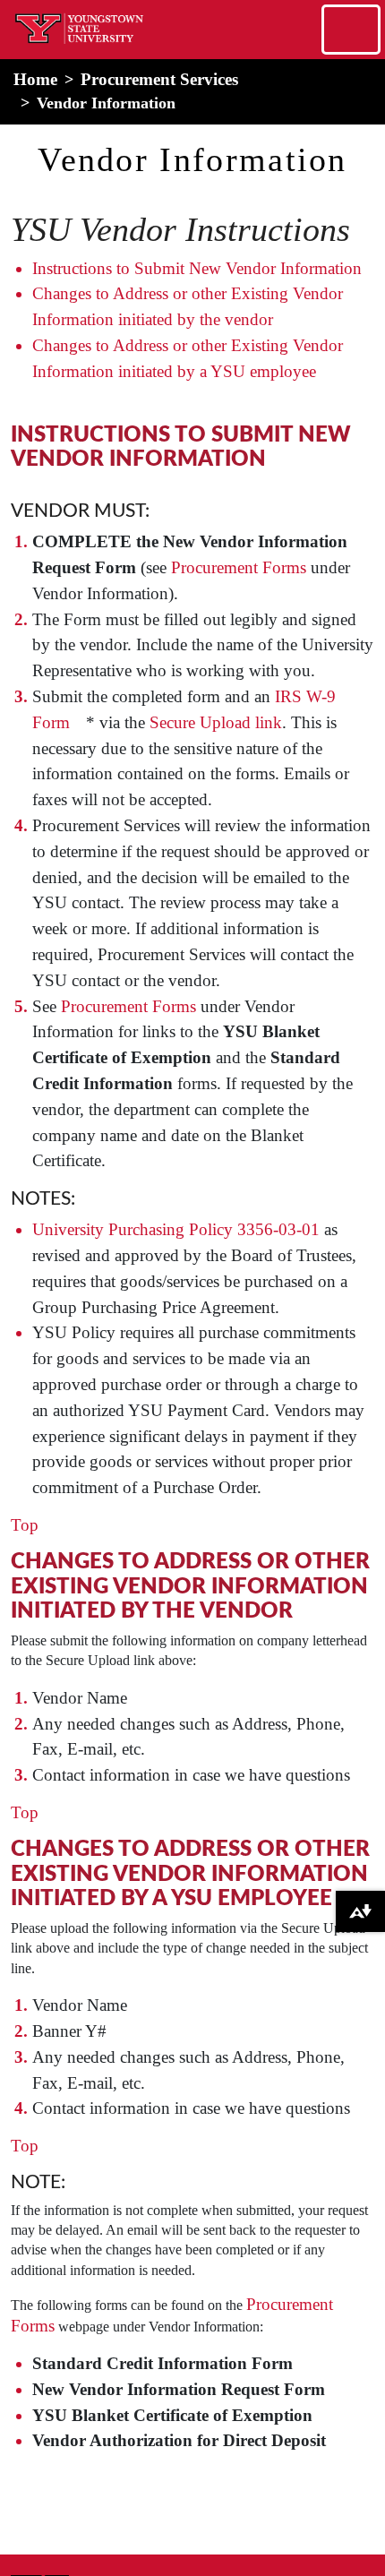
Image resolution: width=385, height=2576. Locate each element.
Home (35, 79)
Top (25, 1525)
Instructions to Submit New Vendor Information (197, 268)
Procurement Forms (239, 567)
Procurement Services (159, 79)
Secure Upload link (216, 722)
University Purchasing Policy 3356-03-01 (176, 1229)
